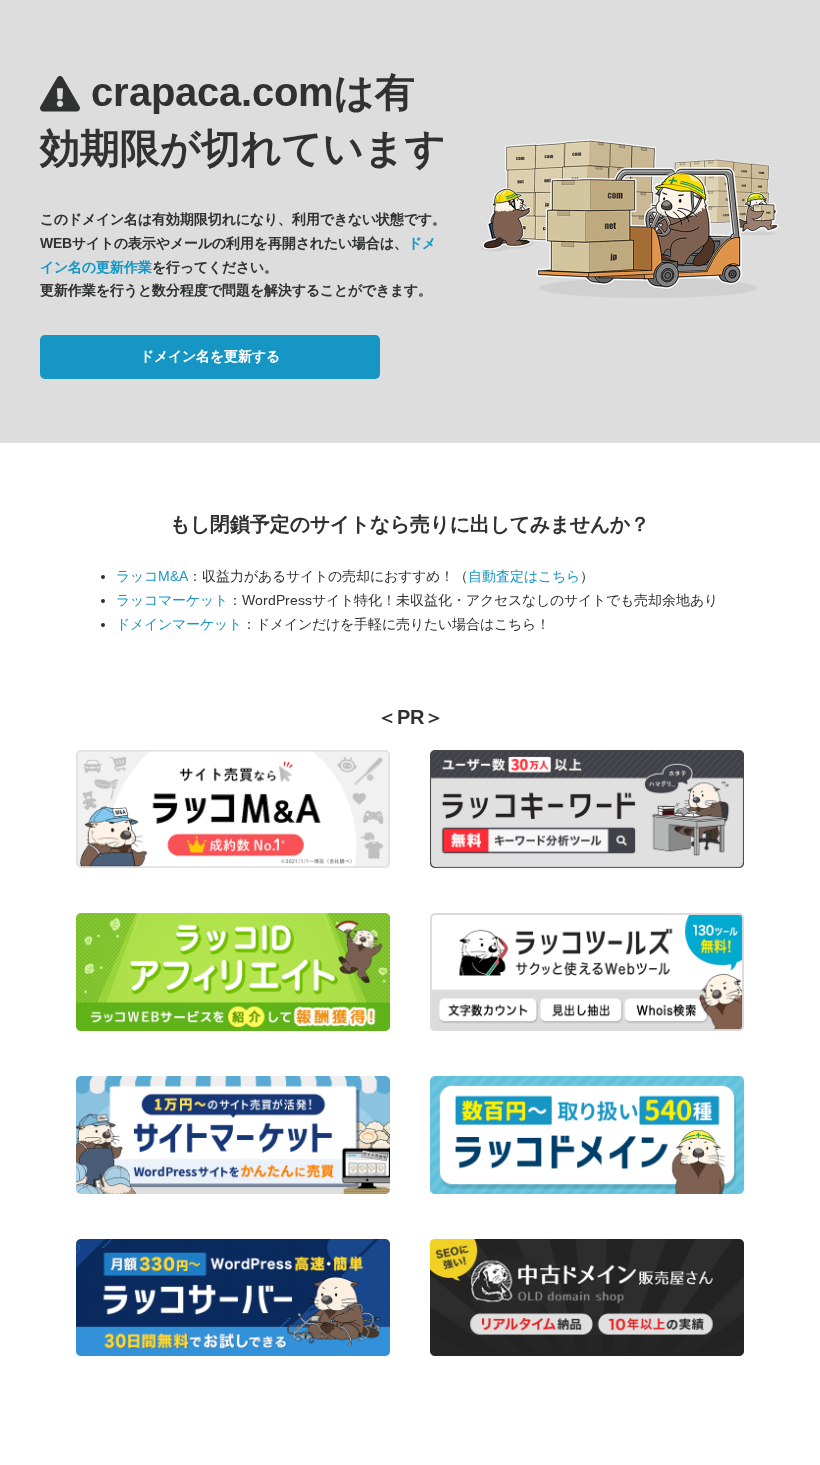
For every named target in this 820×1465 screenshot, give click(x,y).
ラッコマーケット (172, 600)
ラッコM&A (152, 576)
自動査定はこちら (524, 576)
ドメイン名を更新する (210, 356)
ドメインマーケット (179, 624)
